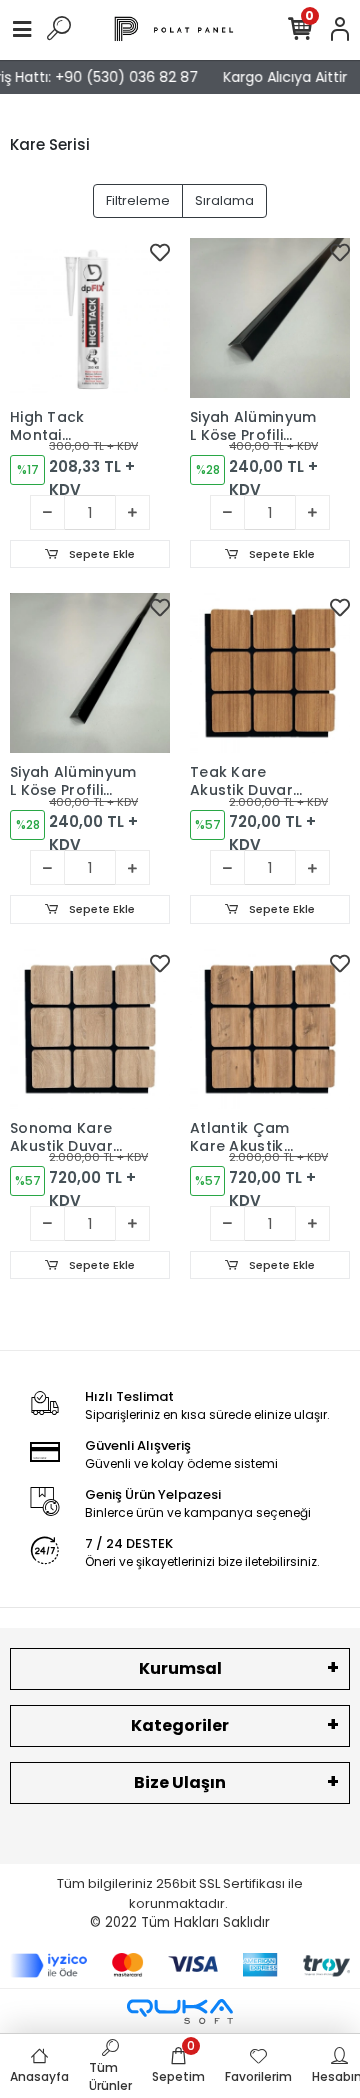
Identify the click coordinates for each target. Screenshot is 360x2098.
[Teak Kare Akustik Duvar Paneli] (270, 673)
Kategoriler (180, 1725)
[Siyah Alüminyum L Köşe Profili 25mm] (270, 318)
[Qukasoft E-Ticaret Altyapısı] (180, 2011)
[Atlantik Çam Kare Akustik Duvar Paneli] (270, 1029)
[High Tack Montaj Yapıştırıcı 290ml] (90, 318)
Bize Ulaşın (180, 1782)
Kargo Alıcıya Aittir (281, 77)
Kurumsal (180, 1668)
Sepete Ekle (100, 554)
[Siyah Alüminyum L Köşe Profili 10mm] (90, 673)
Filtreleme (138, 200)
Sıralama (224, 200)
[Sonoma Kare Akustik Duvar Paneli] (90, 1029)
